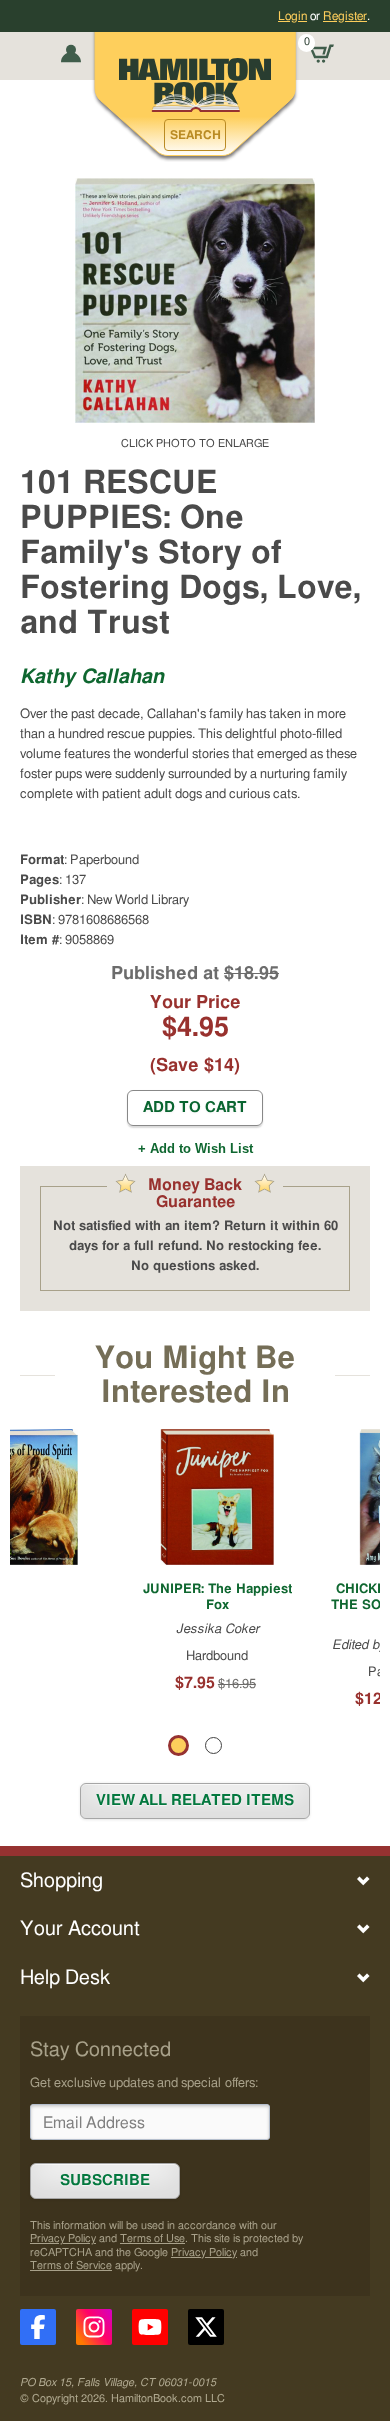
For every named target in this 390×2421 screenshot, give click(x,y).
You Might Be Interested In (195, 1375)
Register (345, 16)
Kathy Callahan (92, 677)
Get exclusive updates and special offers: (144, 2083)
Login (292, 16)
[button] (195, 135)
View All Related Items (195, 1800)
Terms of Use (152, 2238)
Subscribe (105, 2180)
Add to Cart (195, 1107)
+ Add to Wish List (195, 1148)
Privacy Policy (63, 2238)
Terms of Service (71, 2265)
